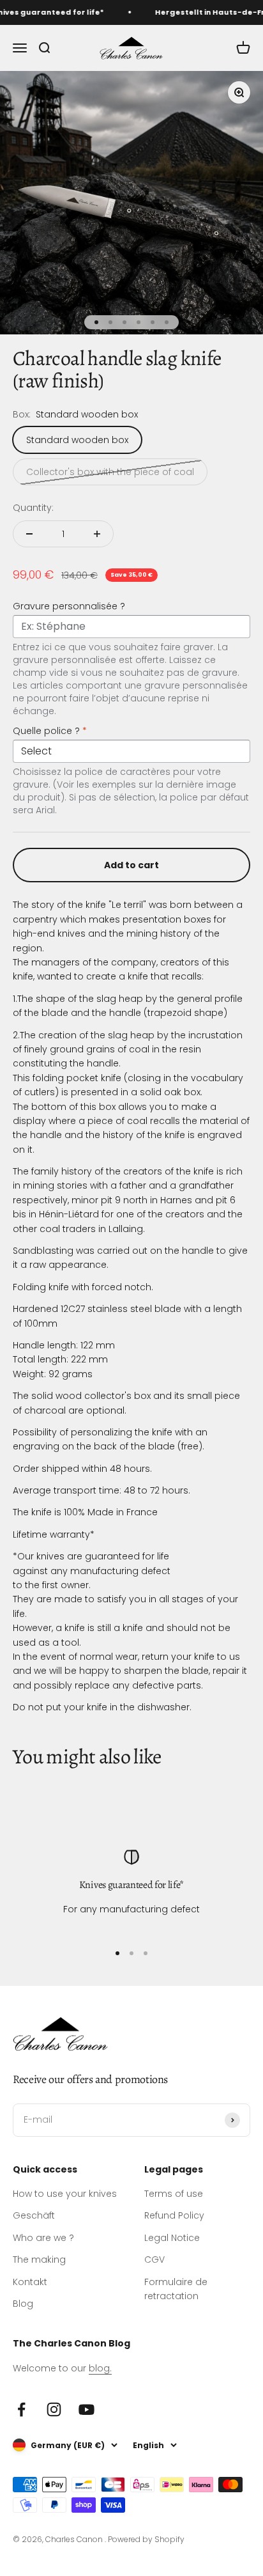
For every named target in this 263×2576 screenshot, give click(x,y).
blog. (100, 2368)
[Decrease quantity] (29, 534)
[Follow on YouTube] (86, 2409)
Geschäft (34, 2215)
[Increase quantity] (97, 534)
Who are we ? (43, 2238)
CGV (154, 2260)
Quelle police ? (50, 731)
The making (39, 2260)
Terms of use (174, 2194)
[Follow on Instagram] (54, 2409)
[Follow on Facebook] (21, 2409)
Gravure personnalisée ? (69, 606)
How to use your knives (65, 2194)
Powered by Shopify (146, 2539)
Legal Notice (172, 2238)
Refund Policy (174, 2215)
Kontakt (30, 2282)
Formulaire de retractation (176, 2289)
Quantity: (33, 508)
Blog (23, 2304)
